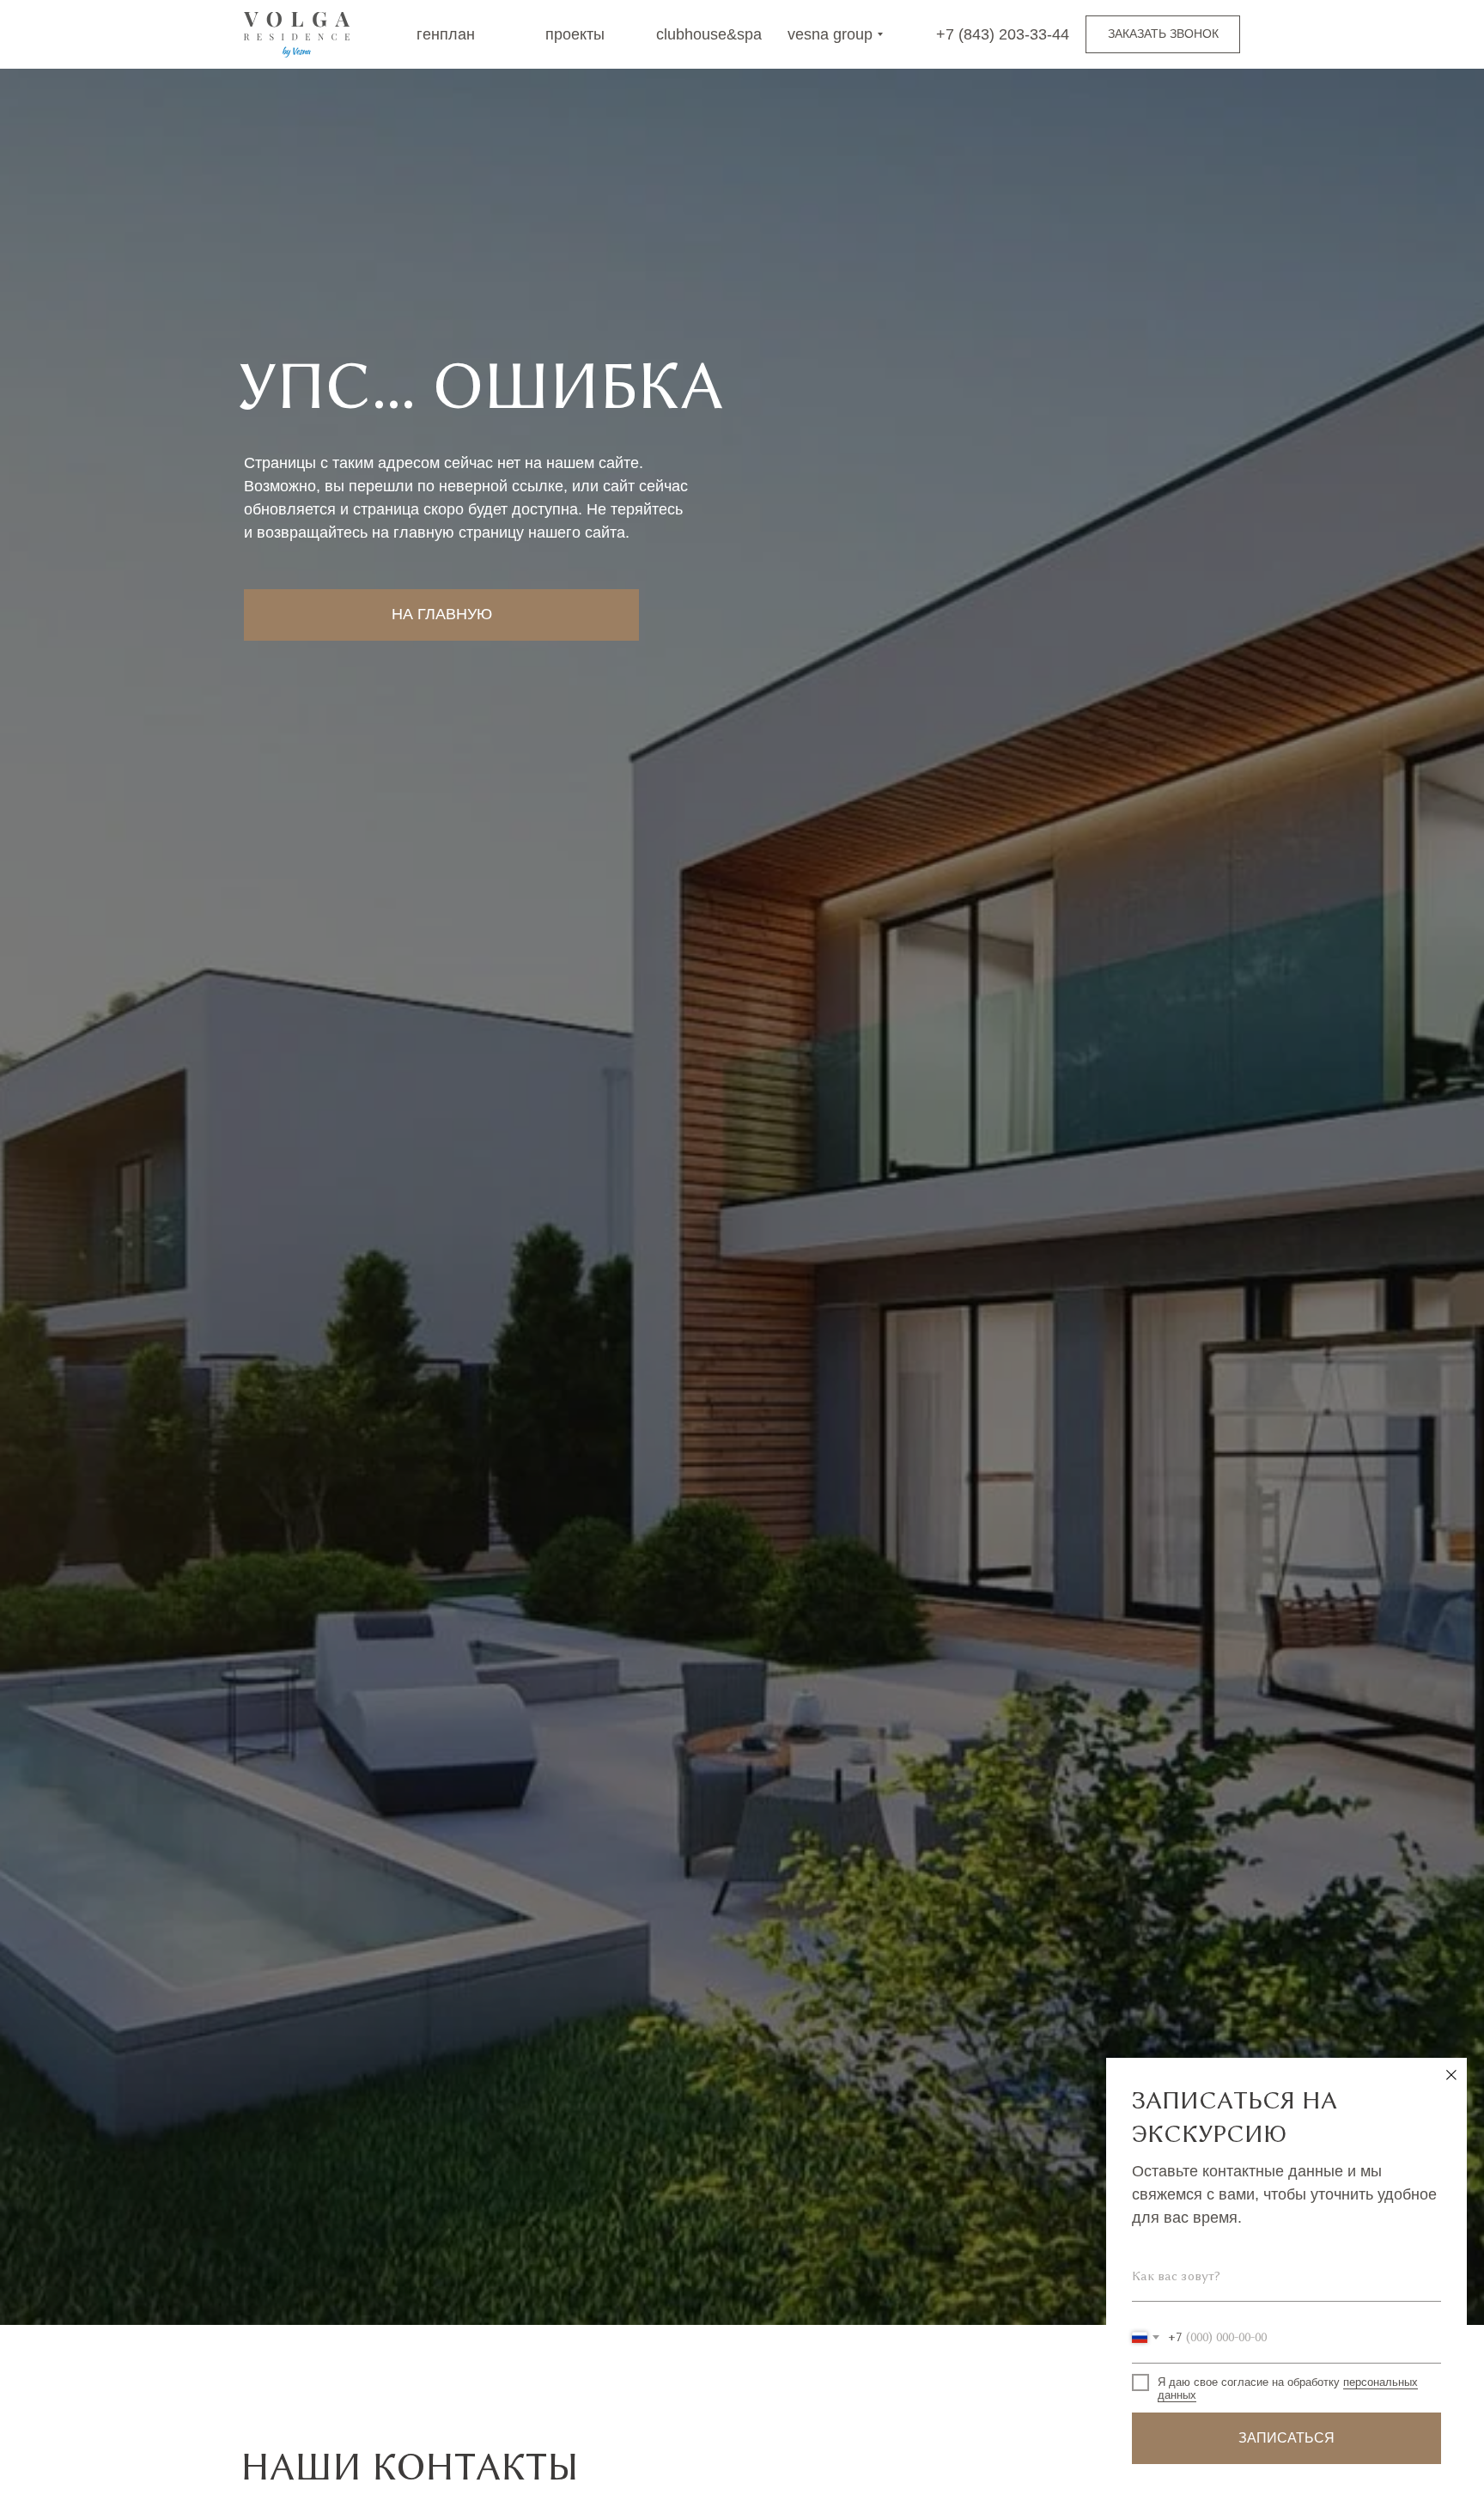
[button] (1163, 34)
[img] (297, 35)
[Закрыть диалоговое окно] (1451, 2075)
